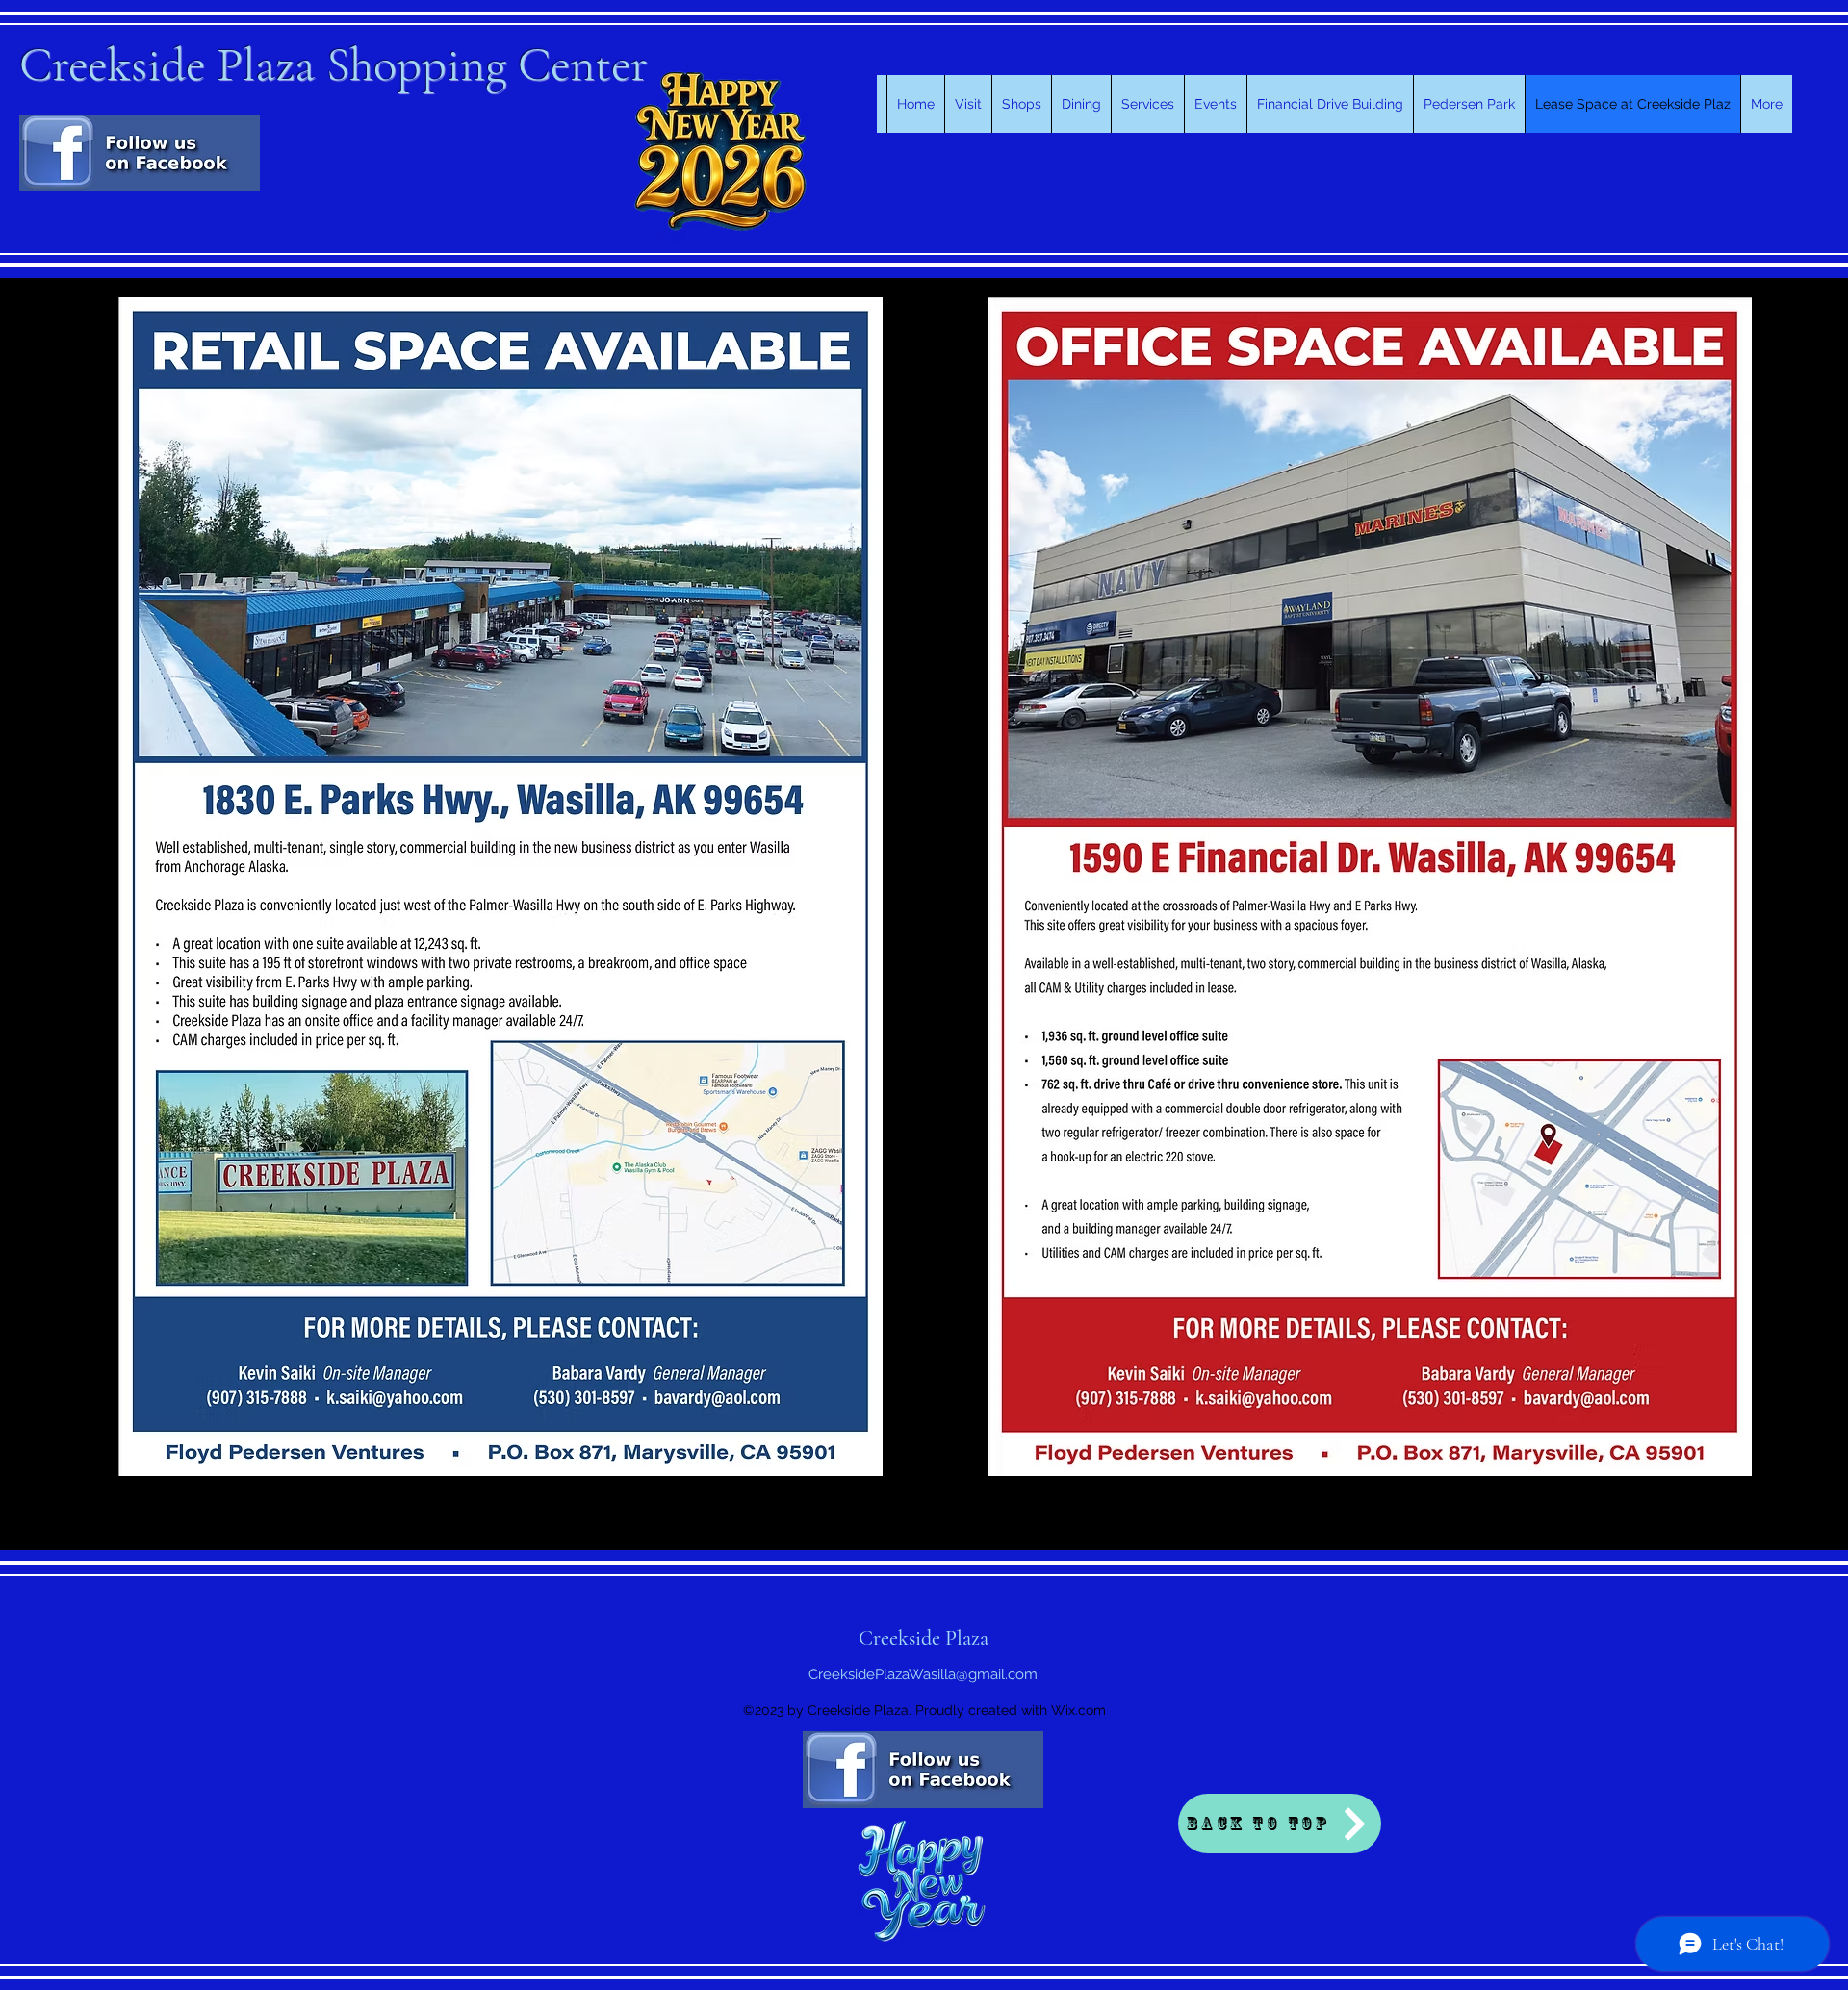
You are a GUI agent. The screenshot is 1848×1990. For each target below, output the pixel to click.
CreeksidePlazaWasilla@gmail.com (923, 1674)
